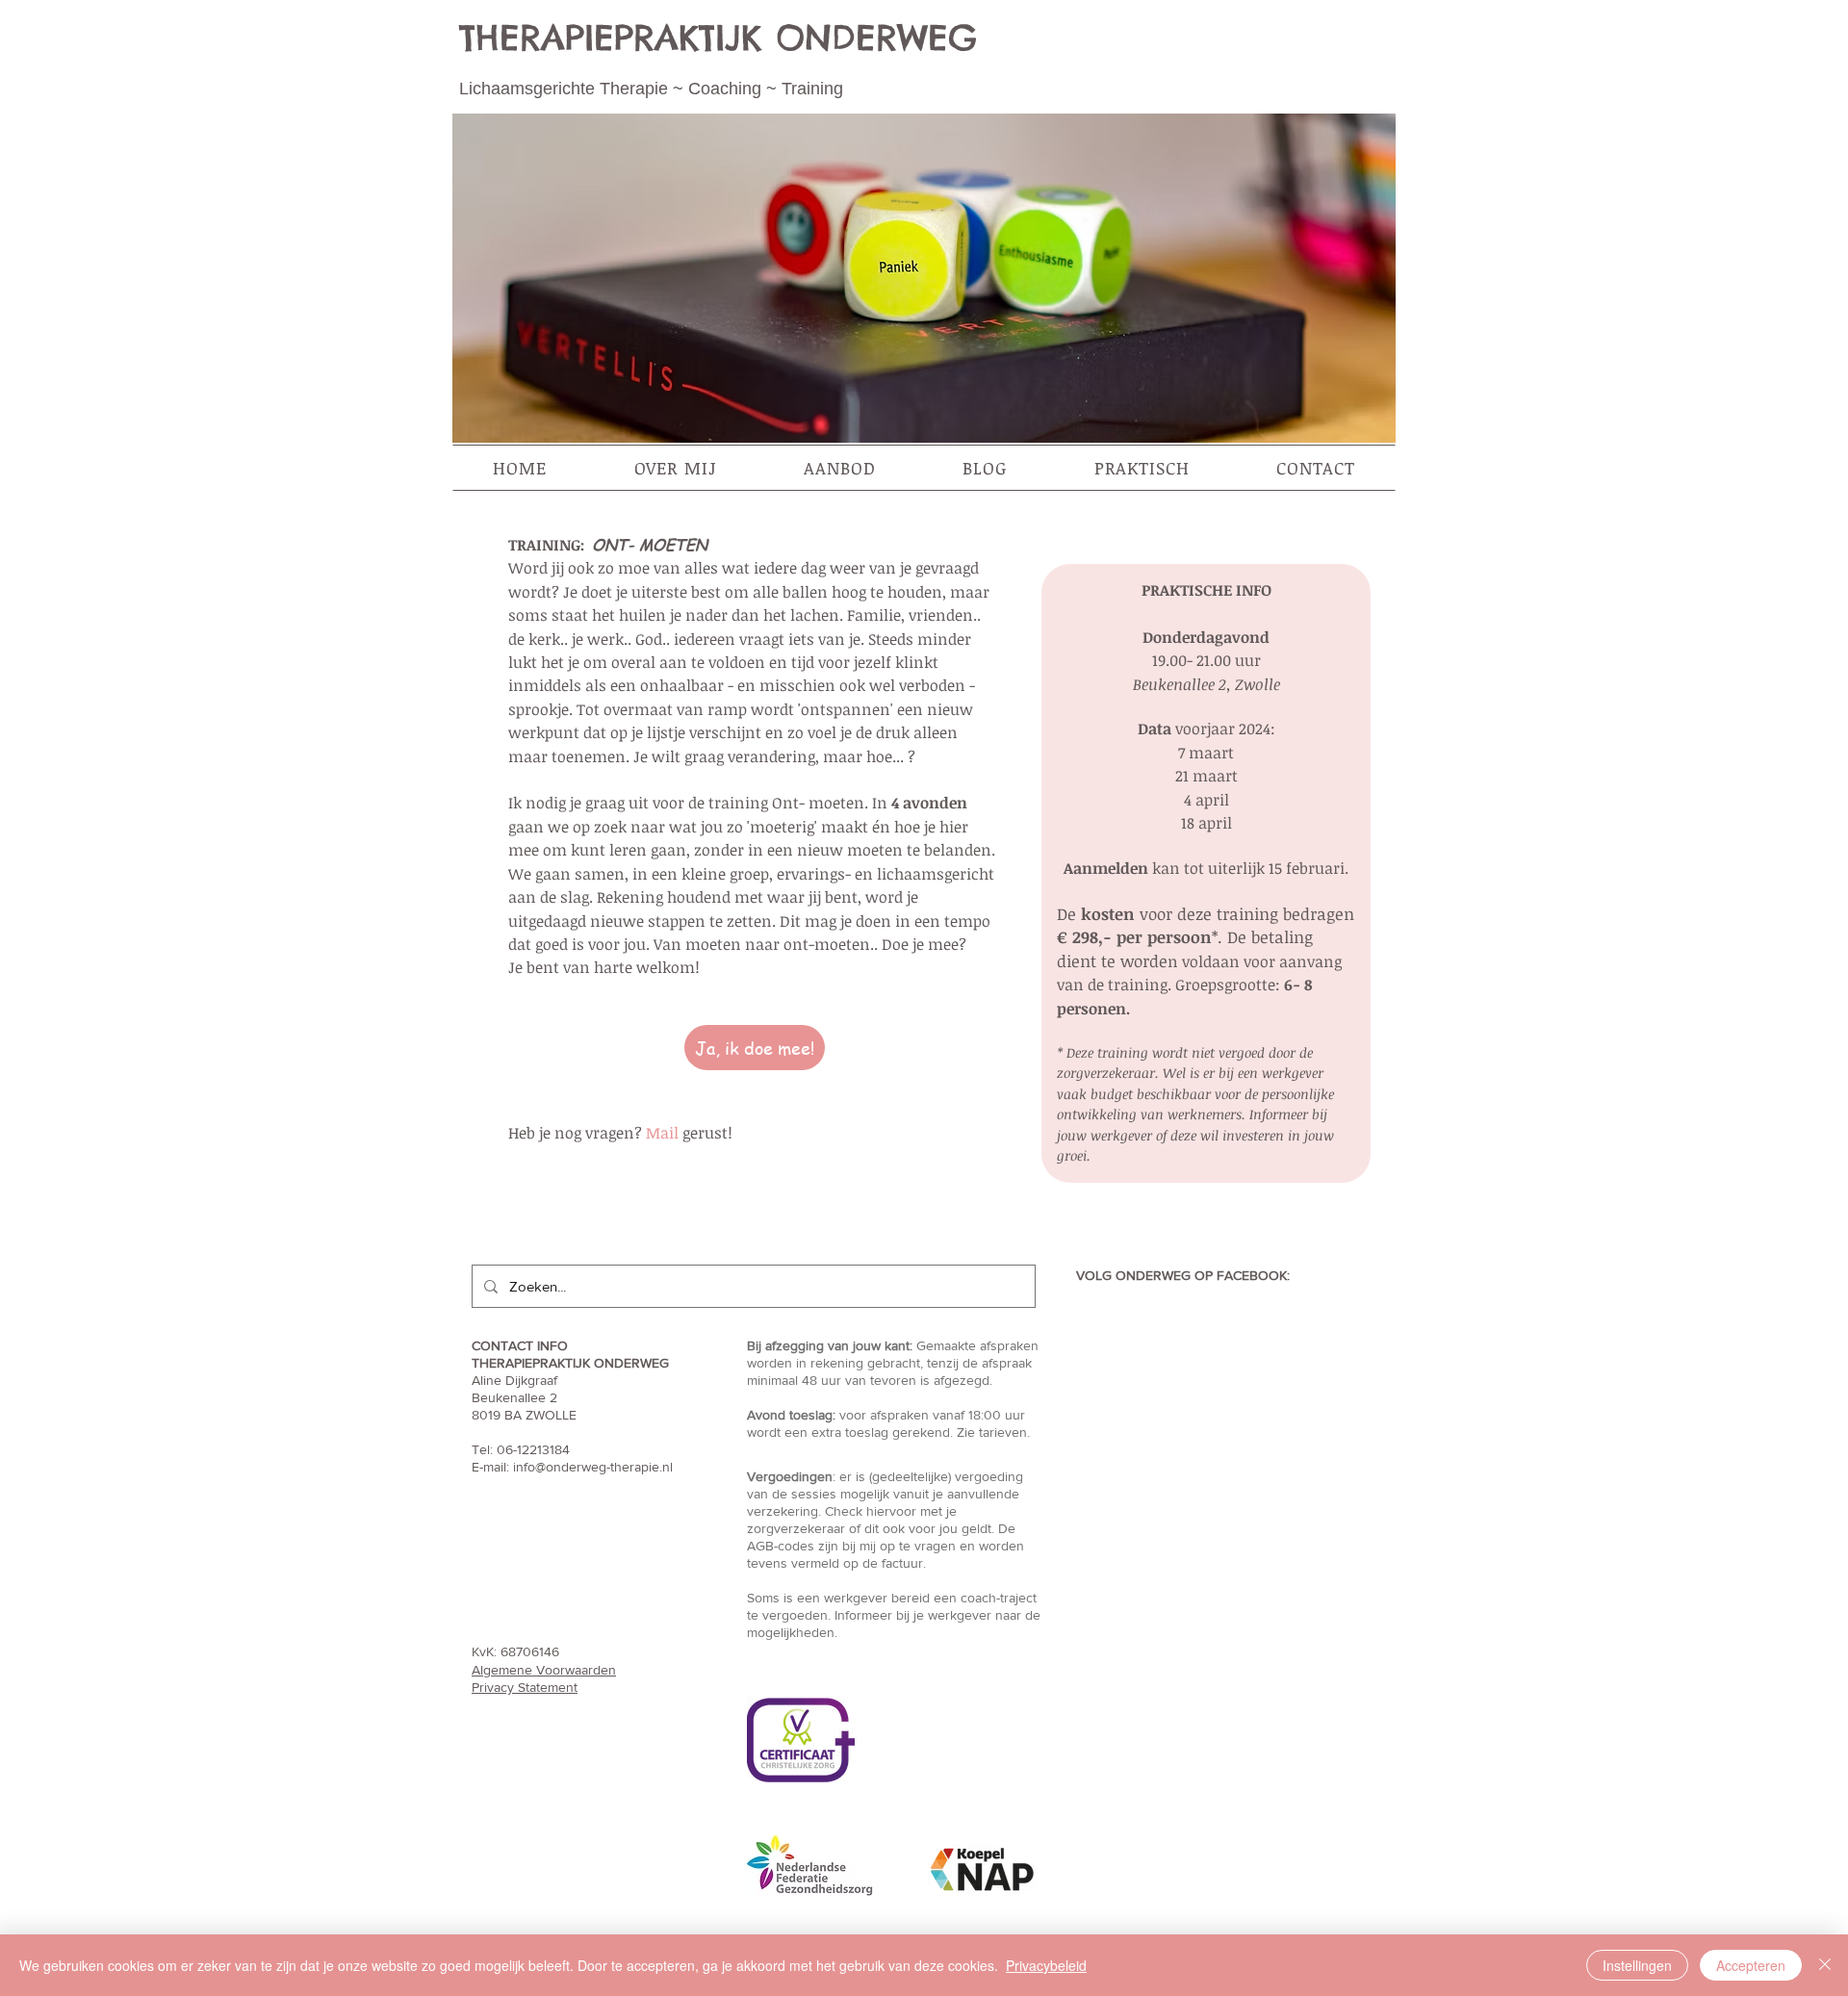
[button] (675, 468)
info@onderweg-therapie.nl (593, 1467)
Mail (662, 1133)
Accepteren (1751, 1965)
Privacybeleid (1046, 1965)
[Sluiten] (1825, 1965)
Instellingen (1637, 1965)
